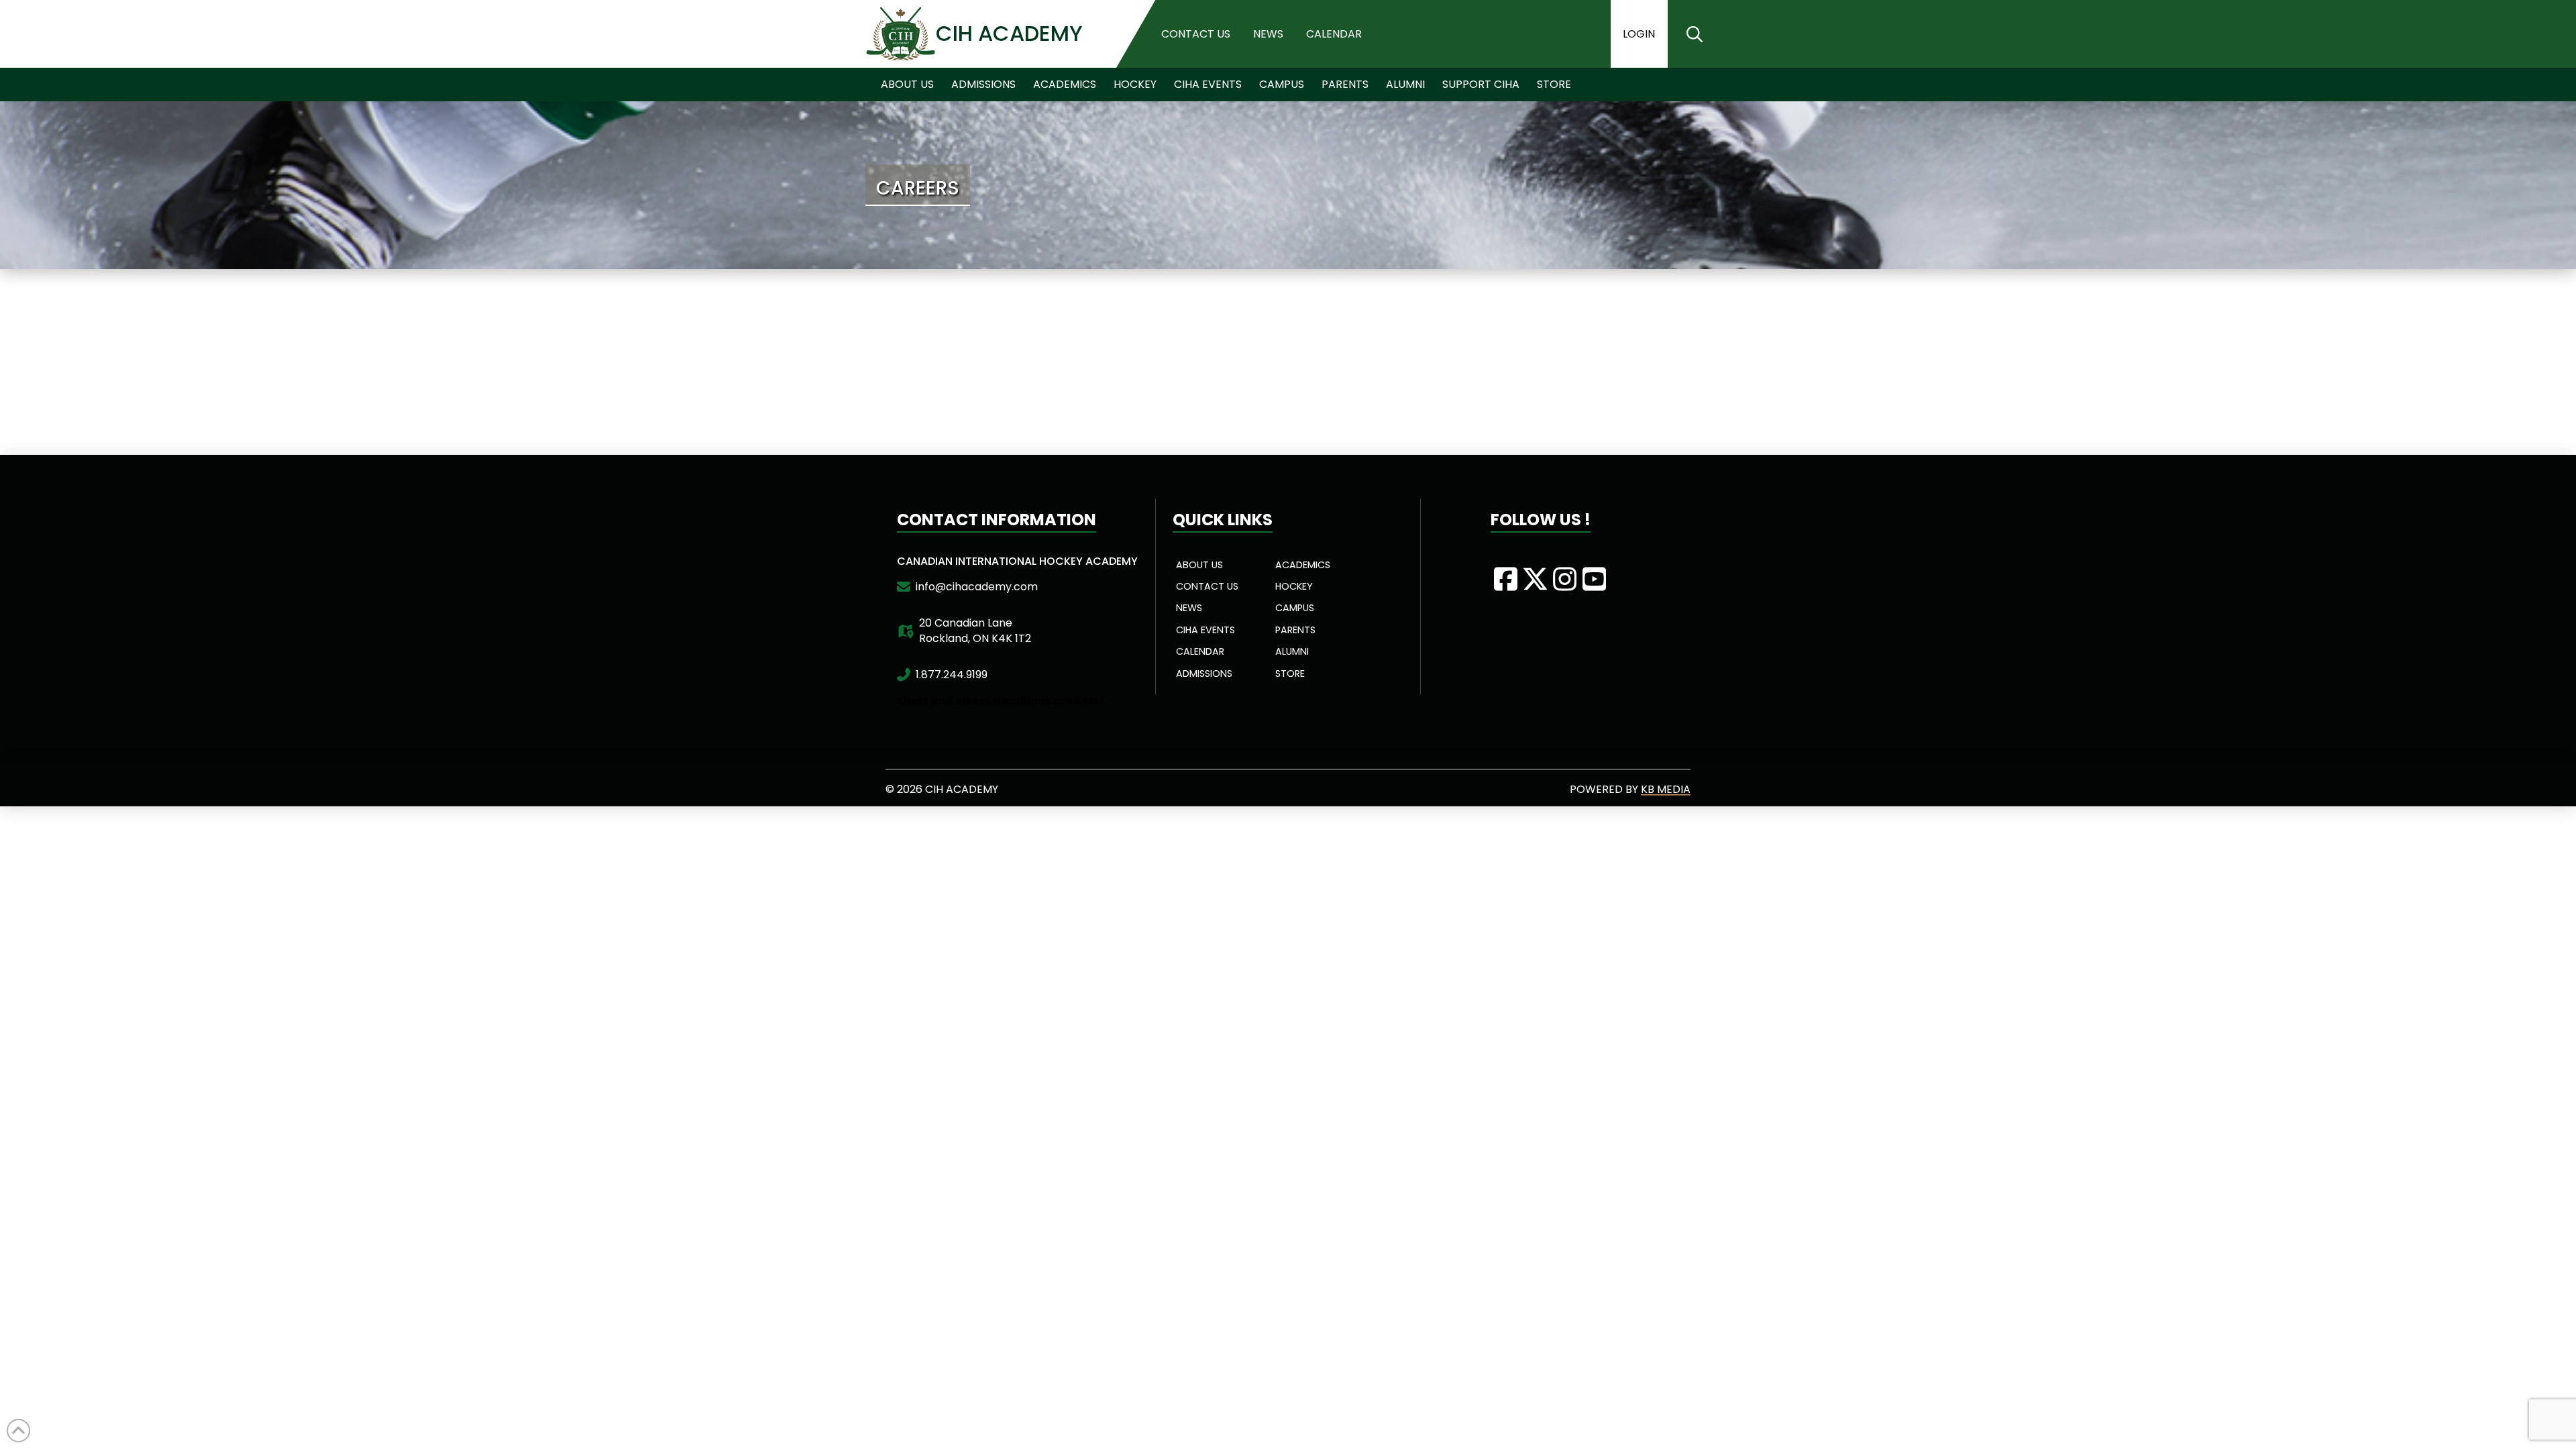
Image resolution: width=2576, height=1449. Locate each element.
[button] (1695, 34)
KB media (1666, 789)
